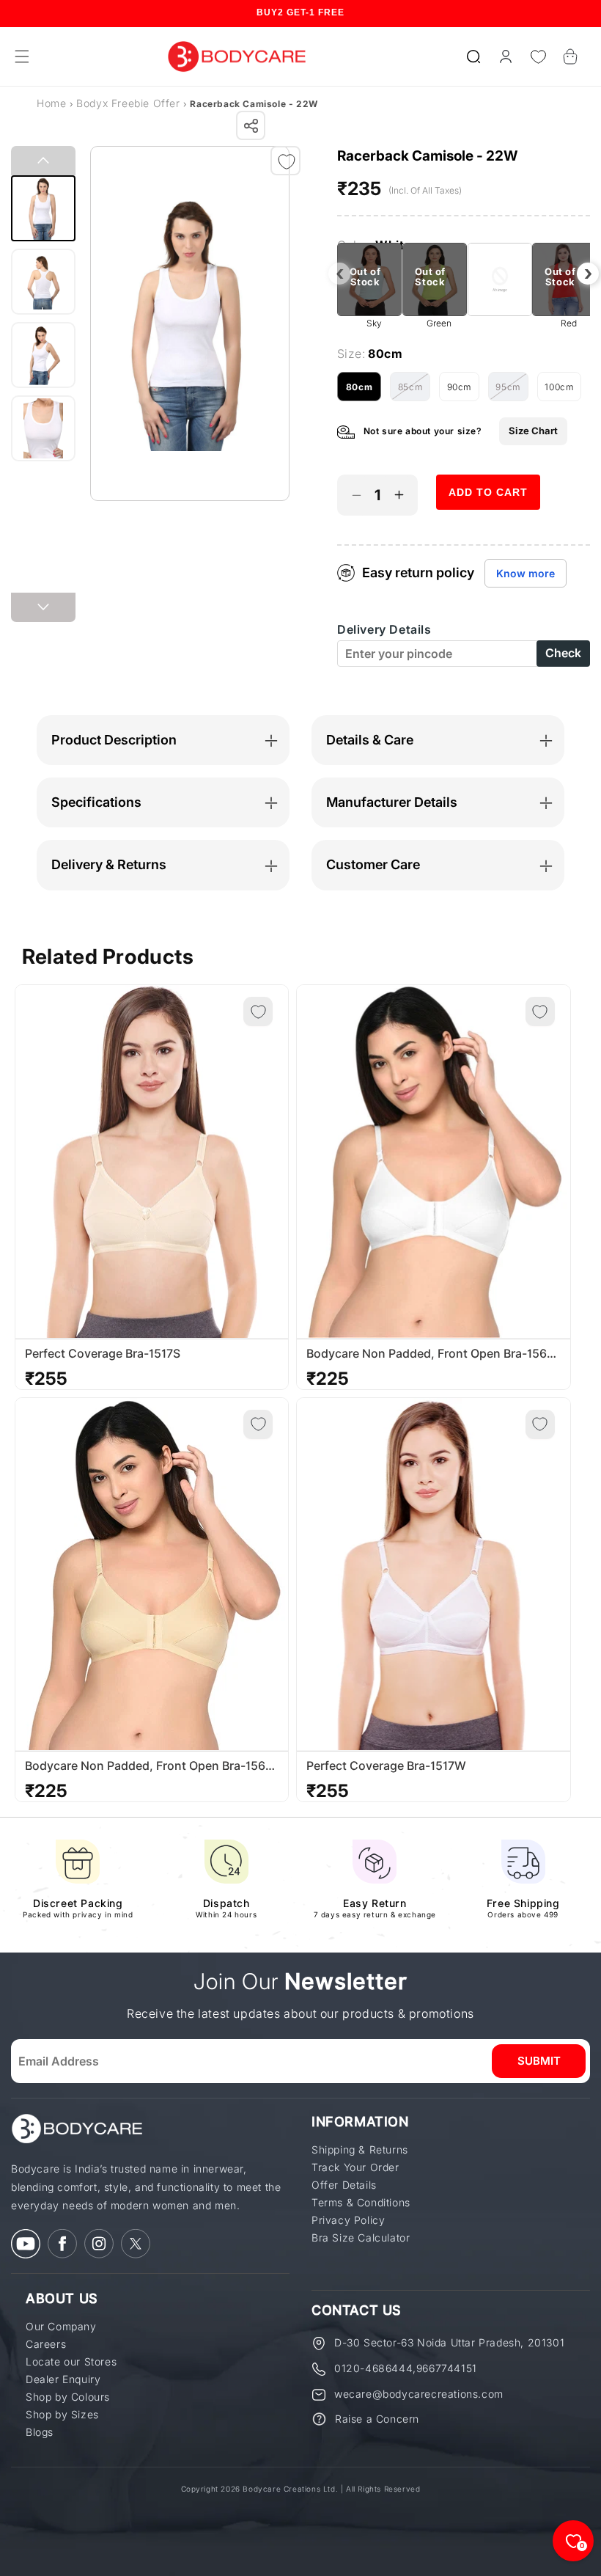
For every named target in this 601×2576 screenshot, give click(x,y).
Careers (46, 2344)
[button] (473, 56)
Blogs (40, 2432)
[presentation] (339, 274)
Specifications (96, 802)
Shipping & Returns (360, 2150)
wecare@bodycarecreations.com (419, 2394)
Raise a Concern (377, 2419)
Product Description (114, 740)
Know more (526, 573)
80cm (364, 391)
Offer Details (344, 2185)
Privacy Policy (348, 2220)
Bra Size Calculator (361, 2238)
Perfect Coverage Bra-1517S (103, 1354)
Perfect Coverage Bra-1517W (386, 1766)
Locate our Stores (71, 2362)
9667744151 (447, 2368)
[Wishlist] (538, 56)
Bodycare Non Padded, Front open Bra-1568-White (433, 1354)
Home (51, 103)
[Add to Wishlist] (287, 161)
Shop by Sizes (62, 2415)
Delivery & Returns (109, 864)
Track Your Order (355, 2167)
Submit (539, 2061)
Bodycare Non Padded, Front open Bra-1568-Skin (151, 1766)
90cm (463, 391)
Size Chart (533, 431)
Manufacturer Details (392, 802)
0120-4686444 (373, 2368)
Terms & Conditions (361, 2203)
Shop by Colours (68, 2397)
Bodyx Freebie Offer (130, 103)
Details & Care (370, 740)
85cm (414, 391)
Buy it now (488, 534)
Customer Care (373, 864)
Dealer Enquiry (63, 2379)
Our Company (61, 2327)
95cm (512, 391)
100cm (563, 391)
